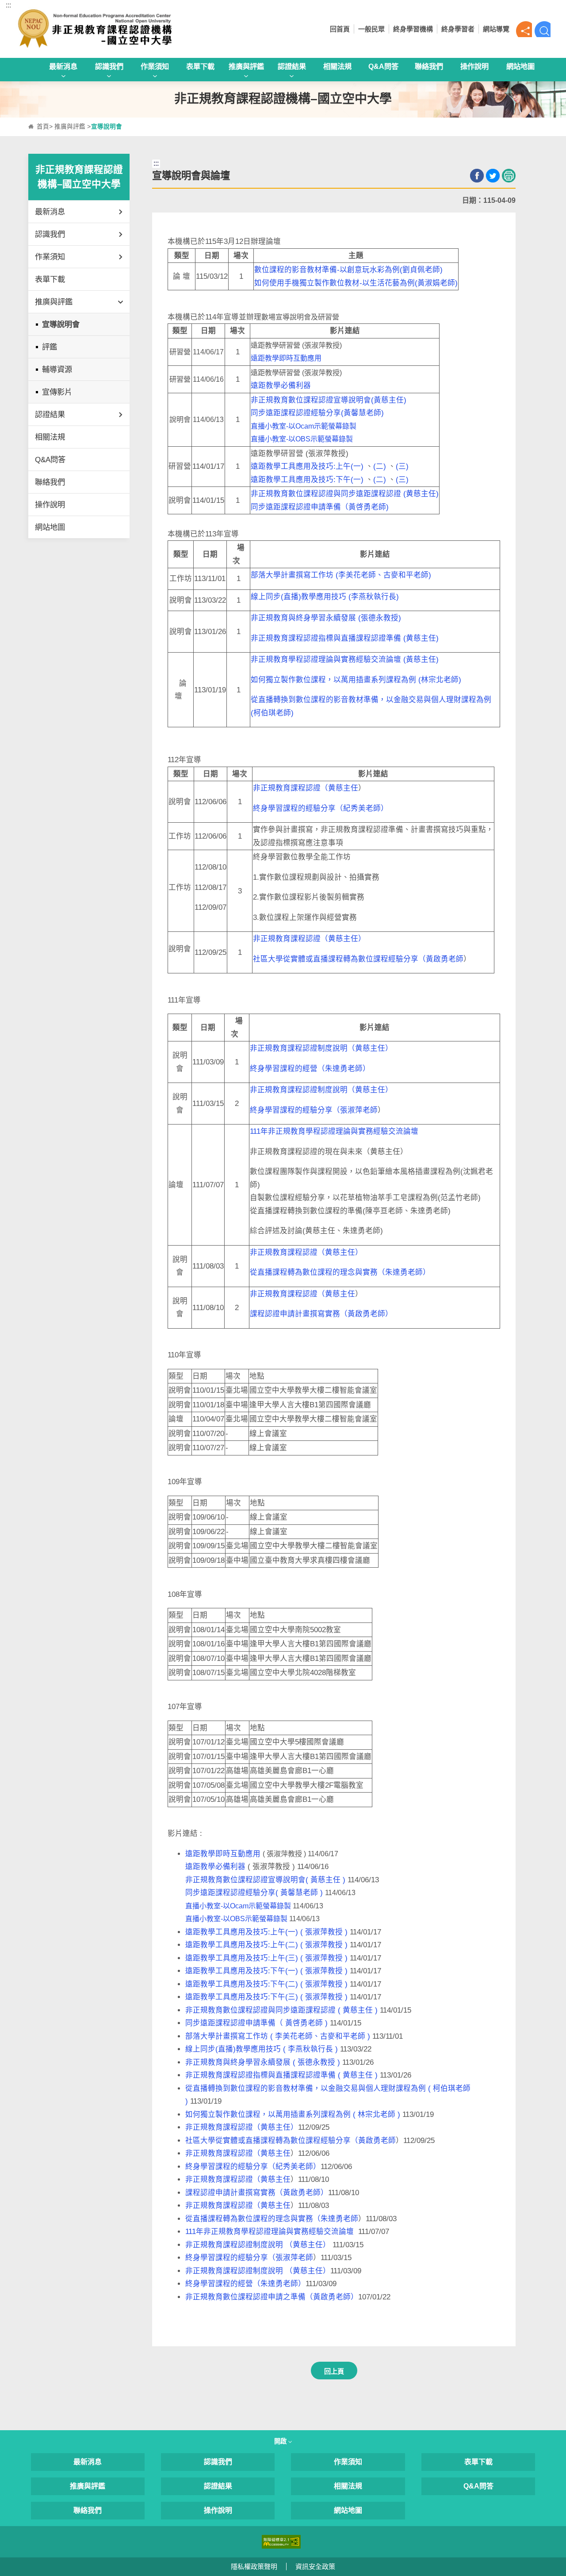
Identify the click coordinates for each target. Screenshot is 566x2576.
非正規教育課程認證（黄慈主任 (306, 788)
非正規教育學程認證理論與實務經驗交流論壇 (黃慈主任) (345, 659)
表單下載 (200, 66)
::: (8, 5)
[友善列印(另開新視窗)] (509, 176)
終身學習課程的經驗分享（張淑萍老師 (314, 1110)
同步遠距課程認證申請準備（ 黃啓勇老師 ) (256, 2023)
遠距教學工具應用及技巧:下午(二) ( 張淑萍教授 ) (266, 1984)
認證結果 (292, 66)
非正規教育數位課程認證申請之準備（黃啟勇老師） (272, 2297)
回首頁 (340, 29)
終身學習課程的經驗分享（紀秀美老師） (321, 808)
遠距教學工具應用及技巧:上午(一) (307, 466)
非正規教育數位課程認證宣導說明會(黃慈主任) (329, 400)
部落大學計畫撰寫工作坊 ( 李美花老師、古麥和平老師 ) (278, 2036)
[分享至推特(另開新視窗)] (493, 176)
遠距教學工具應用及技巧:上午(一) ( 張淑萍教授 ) (266, 1932)
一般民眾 (371, 29)
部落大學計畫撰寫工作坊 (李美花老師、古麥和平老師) (341, 575)
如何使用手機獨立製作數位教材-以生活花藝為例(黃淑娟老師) (356, 283)
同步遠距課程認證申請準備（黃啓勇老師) (320, 507)
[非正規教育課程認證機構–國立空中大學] (119, 29)
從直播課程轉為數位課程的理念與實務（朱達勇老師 (272, 2219)
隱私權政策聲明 (254, 2567)
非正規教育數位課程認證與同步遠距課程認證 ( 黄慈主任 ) (281, 2010)
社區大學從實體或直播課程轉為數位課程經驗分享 (336, 959)
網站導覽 (496, 29)
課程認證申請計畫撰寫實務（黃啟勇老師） (321, 1314)
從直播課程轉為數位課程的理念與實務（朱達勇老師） (340, 1272)
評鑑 (50, 347)
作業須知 (155, 66)
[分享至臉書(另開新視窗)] (477, 176)
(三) (402, 466)
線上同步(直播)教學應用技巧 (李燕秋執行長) (325, 597)
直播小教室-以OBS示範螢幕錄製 (302, 439)
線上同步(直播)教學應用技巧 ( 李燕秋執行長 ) (262, 2049)
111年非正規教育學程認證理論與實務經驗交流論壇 (334, 1131)
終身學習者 (458, 29)
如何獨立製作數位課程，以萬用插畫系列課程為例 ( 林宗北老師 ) (293, 2114)
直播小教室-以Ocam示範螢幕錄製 (304, 426)
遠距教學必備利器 (281, 386)
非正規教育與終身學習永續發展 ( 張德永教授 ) (263, 2062)
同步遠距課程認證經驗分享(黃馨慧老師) (317, 413)
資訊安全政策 (315, 2567)
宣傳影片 (57, 392)
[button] (524, 29)
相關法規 (337, 66)
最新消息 (63, 66)
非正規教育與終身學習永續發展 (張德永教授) (326, 618)
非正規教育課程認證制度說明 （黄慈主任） (258, 2245)
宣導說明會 (61, 324)
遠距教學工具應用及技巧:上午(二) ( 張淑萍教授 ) (266, 1945)
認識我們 (109, 66)
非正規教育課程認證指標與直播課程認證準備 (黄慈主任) (345, 638)
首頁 (43, 127)
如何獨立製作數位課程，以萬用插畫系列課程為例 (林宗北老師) (356, 680)
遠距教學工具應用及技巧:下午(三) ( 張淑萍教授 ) (266, 1997)
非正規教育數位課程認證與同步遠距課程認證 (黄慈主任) (345, 494)
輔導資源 (57, 369)
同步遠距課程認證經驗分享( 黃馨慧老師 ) (254, 1893)
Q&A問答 (383, 66)
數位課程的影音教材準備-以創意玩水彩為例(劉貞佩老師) (348, 270)
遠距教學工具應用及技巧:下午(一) (307, 480)
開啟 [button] (281, 2441)
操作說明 (474, 66)
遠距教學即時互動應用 (286, 358)
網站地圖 (520, 66)
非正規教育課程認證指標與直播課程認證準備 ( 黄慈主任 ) (281, 2075)
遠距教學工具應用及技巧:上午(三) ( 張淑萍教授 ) (266, 1958)
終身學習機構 (413, 29)
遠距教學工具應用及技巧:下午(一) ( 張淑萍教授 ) (266, 1971)
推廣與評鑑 (246, 66)
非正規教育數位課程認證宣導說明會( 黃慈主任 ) (265, 1880)
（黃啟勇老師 (441, 959)
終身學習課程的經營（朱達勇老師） (310, 1069)
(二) (380, 466)
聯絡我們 (429, 66)
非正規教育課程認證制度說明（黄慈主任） (321, 1048)
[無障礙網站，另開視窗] (281, 2541)
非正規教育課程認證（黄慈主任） (309, 939)
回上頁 (334, 2371)
